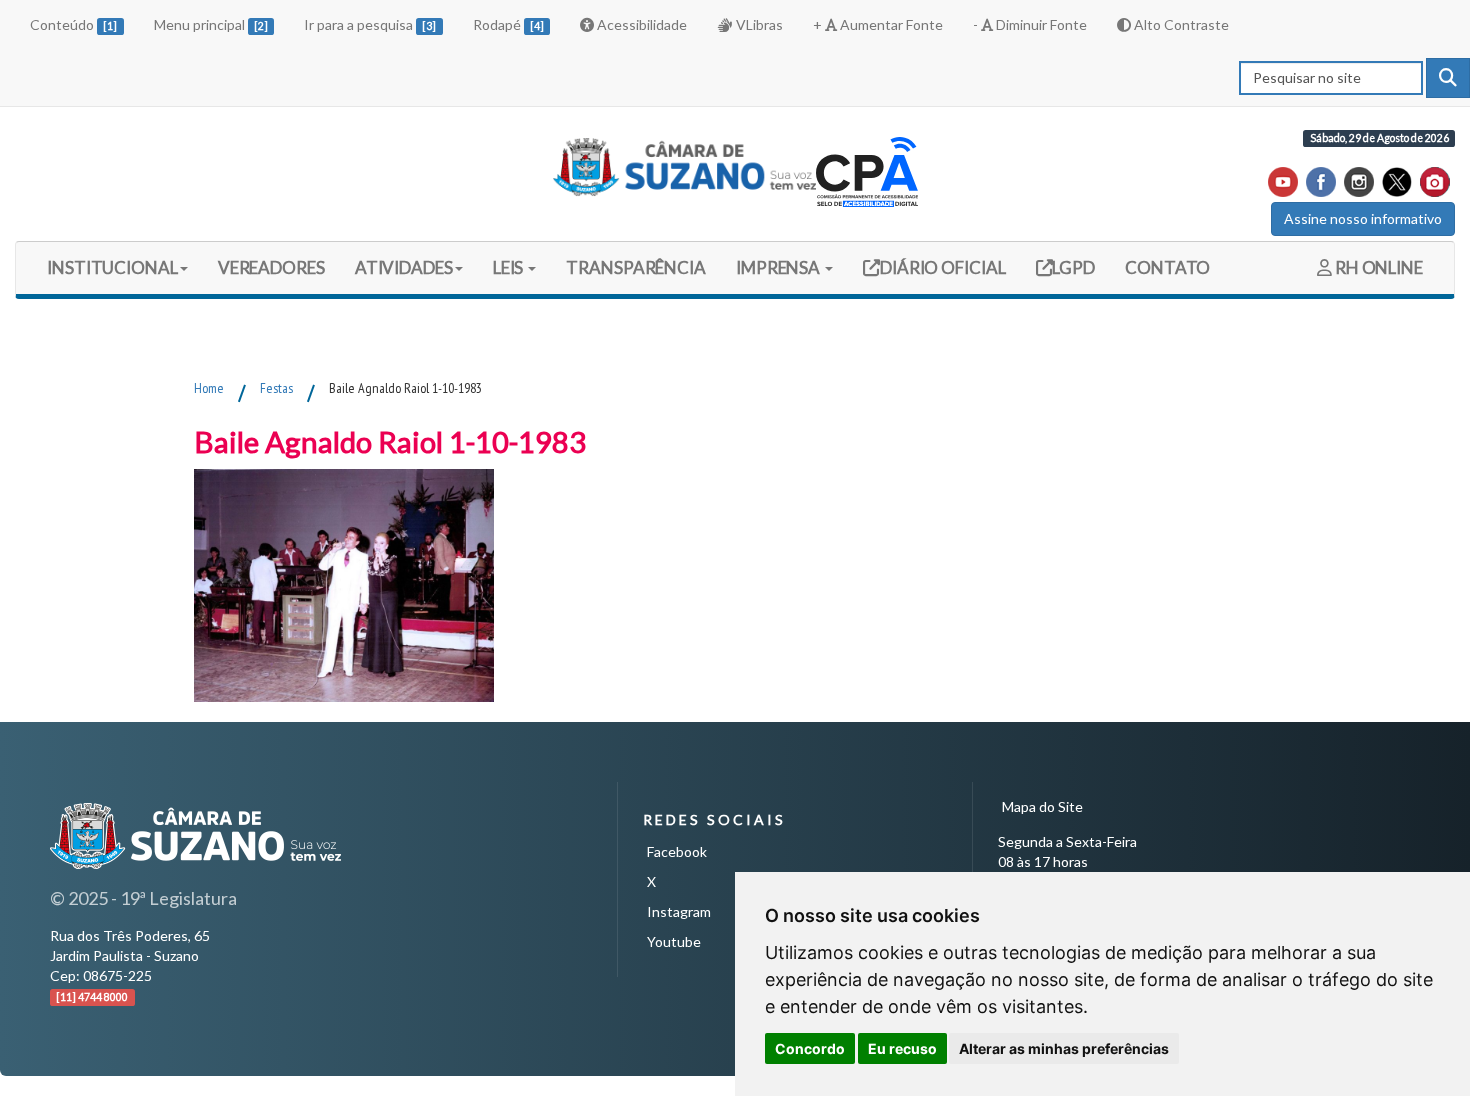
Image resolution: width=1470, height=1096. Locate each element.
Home (209, 388)
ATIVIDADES (404, 267)
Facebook (677, 851)
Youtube (674, 941)
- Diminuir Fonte (1030, 24)
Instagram (679, 911)
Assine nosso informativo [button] (1363, 218)
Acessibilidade (640, 24)
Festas (276, 388)
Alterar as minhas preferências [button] (1064, 1048)
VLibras (758, 24)
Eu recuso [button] (902, 1048)
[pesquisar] (1448, 78)
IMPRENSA (779, 267)
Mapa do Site (1042, 806)
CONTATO (1167, 267)
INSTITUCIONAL (112, 267)
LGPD (1073, 267)
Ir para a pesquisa (370, 24)
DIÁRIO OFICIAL (941, 267)
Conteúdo (73, 24)
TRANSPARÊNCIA (636, 267)
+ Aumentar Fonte (878, 24)
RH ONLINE (1377, 267)
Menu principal (211, 24)
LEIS (510, 267)
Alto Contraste (1180, 24)
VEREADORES (271, 267)
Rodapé (508, 24)
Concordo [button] (810, 1048)
